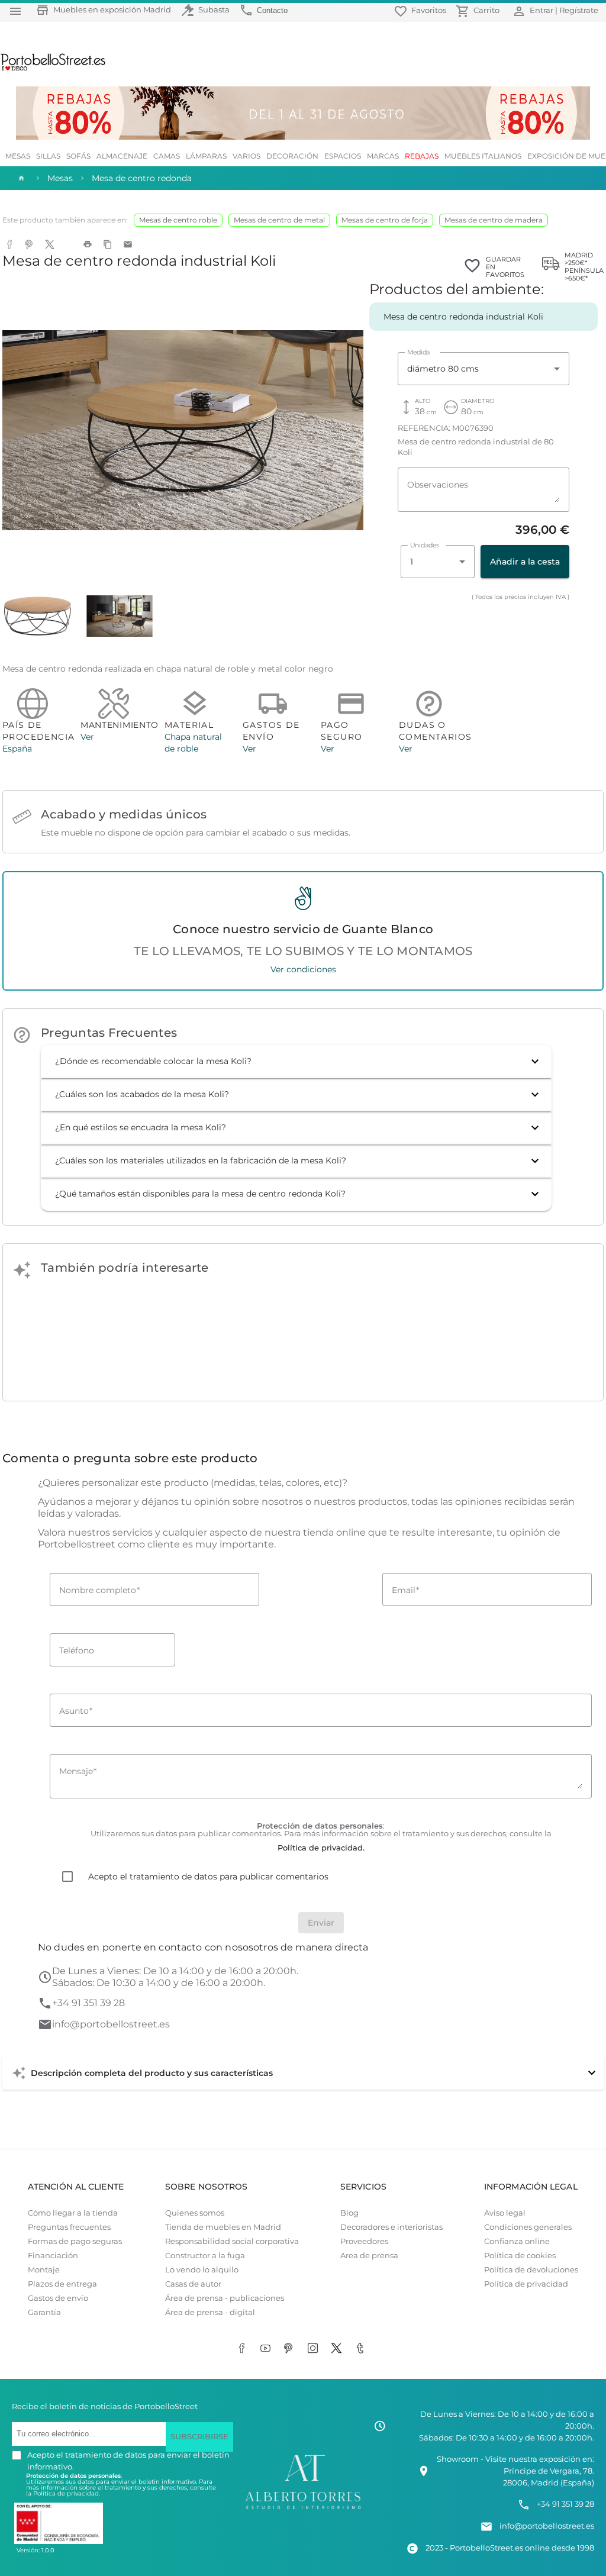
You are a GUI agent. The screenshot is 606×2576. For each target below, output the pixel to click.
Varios (246, 156)
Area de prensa (369, 2256)
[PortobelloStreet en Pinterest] (291, 2349)
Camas (167, 156)
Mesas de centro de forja (385, 220)
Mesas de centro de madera (494, 220)
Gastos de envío (58, 2298)
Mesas (18, 156)
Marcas (383, 156)
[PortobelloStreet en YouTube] (267, 2349)
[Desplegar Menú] (15, 11)
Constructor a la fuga (205, 2256)
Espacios (343, 156)
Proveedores (364, 2241)
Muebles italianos (483, 156)
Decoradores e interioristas (391, 2227)
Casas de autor (193, 2284)
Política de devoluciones (531, 2270)
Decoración (292, 156)
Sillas (48, 156)
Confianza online (517, 2241)
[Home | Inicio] (20, 178)
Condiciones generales (528, 2227)
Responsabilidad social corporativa (232, 2241)
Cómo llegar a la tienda (73, 2213)
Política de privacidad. (67, 2493)
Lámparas (206, 156)
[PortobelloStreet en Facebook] (244, 2349)
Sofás (78, 156)
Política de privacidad (526, 2284)
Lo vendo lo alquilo (202, 2270)
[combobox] (483, 369)
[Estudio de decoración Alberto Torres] (303, 2509)
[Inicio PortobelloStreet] (54, 69)
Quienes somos (195, 2213)
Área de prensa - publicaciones (225, 2298)
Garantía (44, 2312)
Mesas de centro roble (178, 220)
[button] (296, 1062)
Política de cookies (520, 2256)
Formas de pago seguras (75, 2241)
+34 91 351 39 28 (88, 2003)
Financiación (53, 2256)
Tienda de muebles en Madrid (223, 2227)
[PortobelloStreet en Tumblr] (362, 2349)
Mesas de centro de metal (279, 220)
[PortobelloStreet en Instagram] (315, 2349)
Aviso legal (505, 2213)
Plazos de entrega (62, 2284)
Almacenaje (122, 156)
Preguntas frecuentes (69, 2227)
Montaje (44, 2270)
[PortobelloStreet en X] (339, 2349)
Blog (349, 2213)
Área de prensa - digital (210, 2312)
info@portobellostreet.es (111, 2024)
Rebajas (422, 156)
